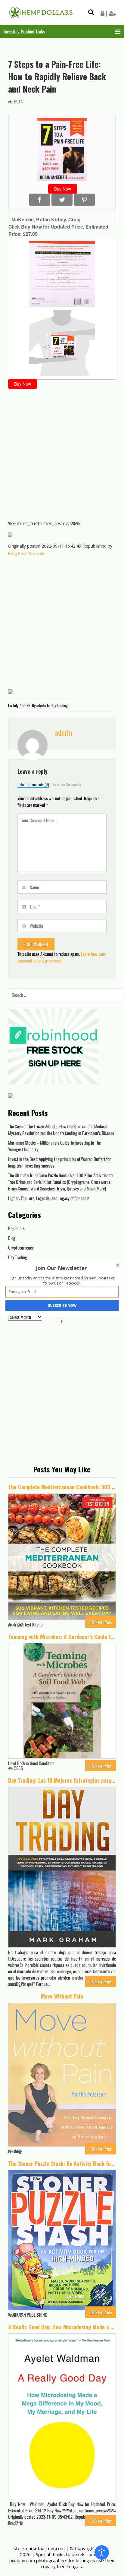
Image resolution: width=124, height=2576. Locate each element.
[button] (62, 1268)
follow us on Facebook (62, 1283)
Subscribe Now (62, 1305)
